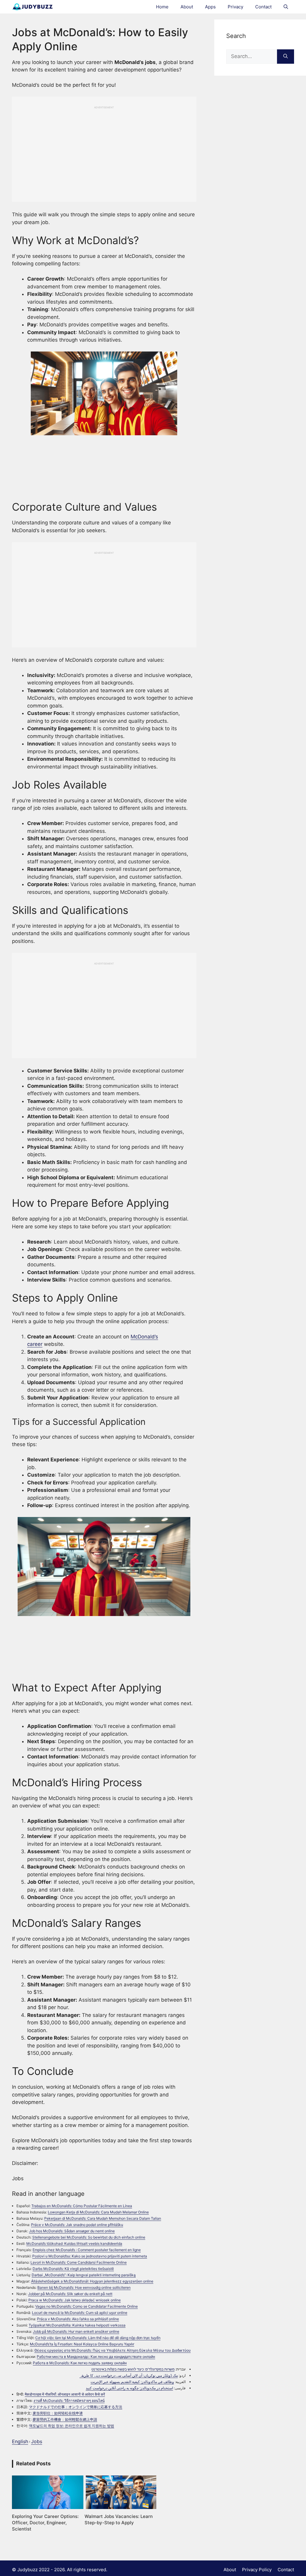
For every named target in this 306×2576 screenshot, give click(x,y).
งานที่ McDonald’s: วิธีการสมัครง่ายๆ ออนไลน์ (69, 2401)
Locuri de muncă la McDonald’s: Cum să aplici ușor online (80, 2313)
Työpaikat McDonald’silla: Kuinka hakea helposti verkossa (77, 2325)
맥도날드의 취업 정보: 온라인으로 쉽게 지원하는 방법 (72, 2426)
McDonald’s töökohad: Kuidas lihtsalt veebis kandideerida (74, 2243)
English (20, 2441)
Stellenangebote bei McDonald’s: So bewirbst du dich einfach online (89, 2237)
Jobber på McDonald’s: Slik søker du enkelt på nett (70, 2294)
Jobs (37, 2441)
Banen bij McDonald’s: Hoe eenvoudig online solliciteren (84, 2287)
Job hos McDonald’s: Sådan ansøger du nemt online (72, 2231)
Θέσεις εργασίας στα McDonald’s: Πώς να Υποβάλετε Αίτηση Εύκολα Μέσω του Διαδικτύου (113, 2350)
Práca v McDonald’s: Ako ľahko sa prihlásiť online (78, 2319)
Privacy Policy (257, 2570)
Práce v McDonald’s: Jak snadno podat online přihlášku (77, 2225)
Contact (263, 7)
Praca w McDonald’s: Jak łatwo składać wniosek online (75, 2300)
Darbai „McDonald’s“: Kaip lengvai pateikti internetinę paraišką (84, 2275)
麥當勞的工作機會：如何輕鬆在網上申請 (65, 2419)
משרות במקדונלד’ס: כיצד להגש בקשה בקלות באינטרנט (133, 2369)
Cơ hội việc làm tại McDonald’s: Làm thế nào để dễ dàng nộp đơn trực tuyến (98, 2338)
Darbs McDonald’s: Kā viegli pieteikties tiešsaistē (73, 2269)
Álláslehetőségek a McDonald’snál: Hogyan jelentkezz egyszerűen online (92, 2281)
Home (162, 7)
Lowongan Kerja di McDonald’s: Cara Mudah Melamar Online (98, 2212)
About (187, 7)
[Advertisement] (104, 151)
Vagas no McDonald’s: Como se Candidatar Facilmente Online (87, 2306)
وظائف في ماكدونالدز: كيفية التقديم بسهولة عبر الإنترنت (132, 2382)
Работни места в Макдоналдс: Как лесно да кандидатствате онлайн (96, 2357)
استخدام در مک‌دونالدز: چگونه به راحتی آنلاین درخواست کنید (129, 2388)
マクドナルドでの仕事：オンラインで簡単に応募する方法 (76, 2407)
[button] (286, 7)
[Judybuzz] (32, 7)
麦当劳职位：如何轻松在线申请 (58, 2413)
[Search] (286, 57)
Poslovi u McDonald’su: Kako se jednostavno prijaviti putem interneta (90, 2256)
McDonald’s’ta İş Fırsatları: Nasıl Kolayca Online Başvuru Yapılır (82, 2344)
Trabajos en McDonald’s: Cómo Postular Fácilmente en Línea (82, 2206)
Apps (210, 7)
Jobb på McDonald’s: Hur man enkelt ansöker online (76, 2331)
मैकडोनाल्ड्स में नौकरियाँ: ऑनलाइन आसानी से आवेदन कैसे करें (65, 2394)
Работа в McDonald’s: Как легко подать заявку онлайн (80, 2363)
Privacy (235, 7)
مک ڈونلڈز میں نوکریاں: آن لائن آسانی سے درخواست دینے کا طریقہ (129, 2375)
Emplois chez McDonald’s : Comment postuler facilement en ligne (87, 2250)
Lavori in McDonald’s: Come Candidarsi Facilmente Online (79, 2262)
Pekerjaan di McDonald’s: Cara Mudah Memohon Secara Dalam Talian (103, 2218)
